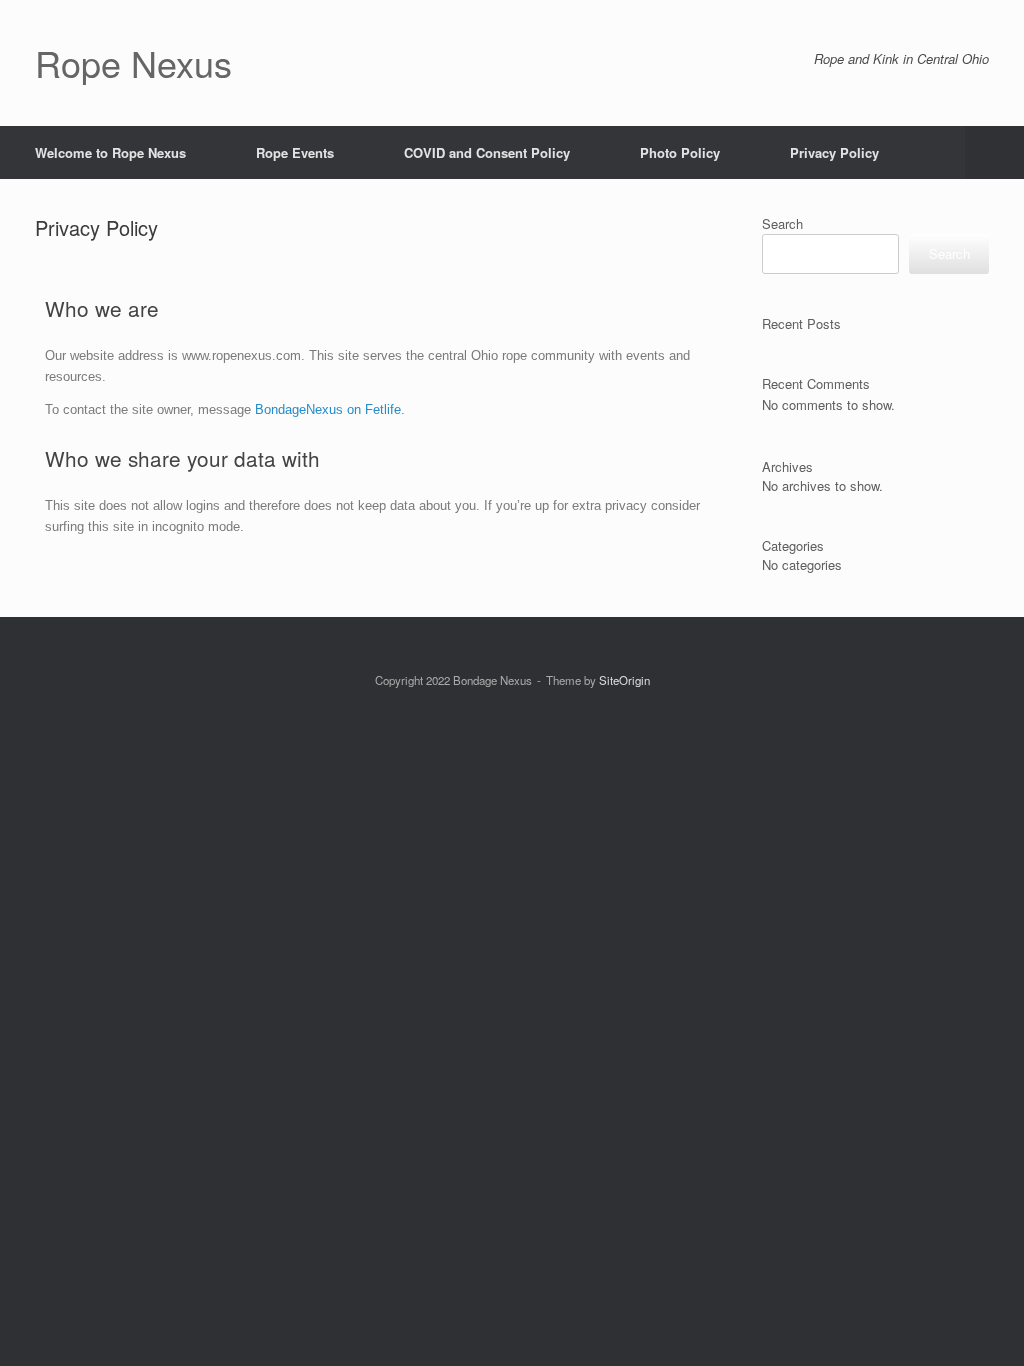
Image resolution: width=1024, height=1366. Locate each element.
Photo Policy (680, 152)
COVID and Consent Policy (487, 152)
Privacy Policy (834, 152)
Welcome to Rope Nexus (110, 152)
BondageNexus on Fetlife (328, 409)
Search (782, 223)
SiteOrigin (624, 680)
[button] (994, 152)
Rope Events (295, 152)
